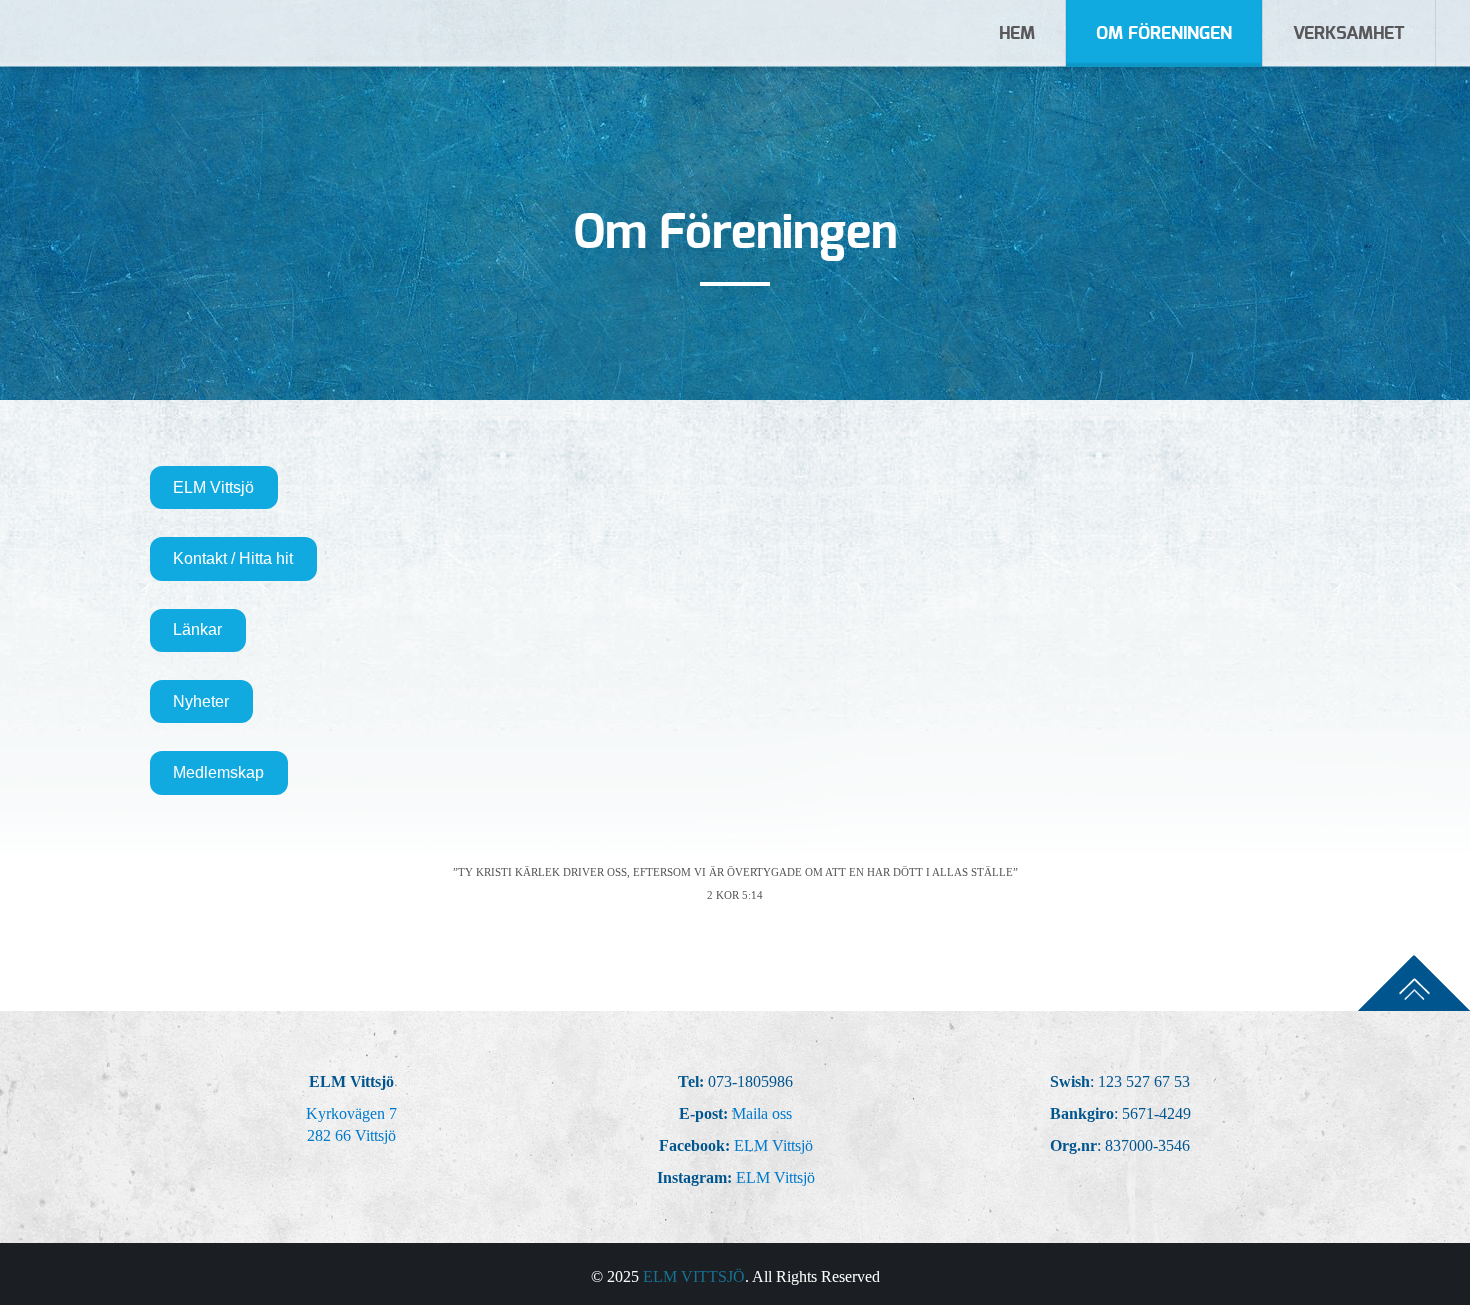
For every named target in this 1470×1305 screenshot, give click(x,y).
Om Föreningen (1164, 34)
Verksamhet (1349, 34)
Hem (1017, 34)
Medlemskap (218, 772)
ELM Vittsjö (213, 487)
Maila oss (762, 1113)
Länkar (197, 629)
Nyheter (201, 701)
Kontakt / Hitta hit (233, 558)
